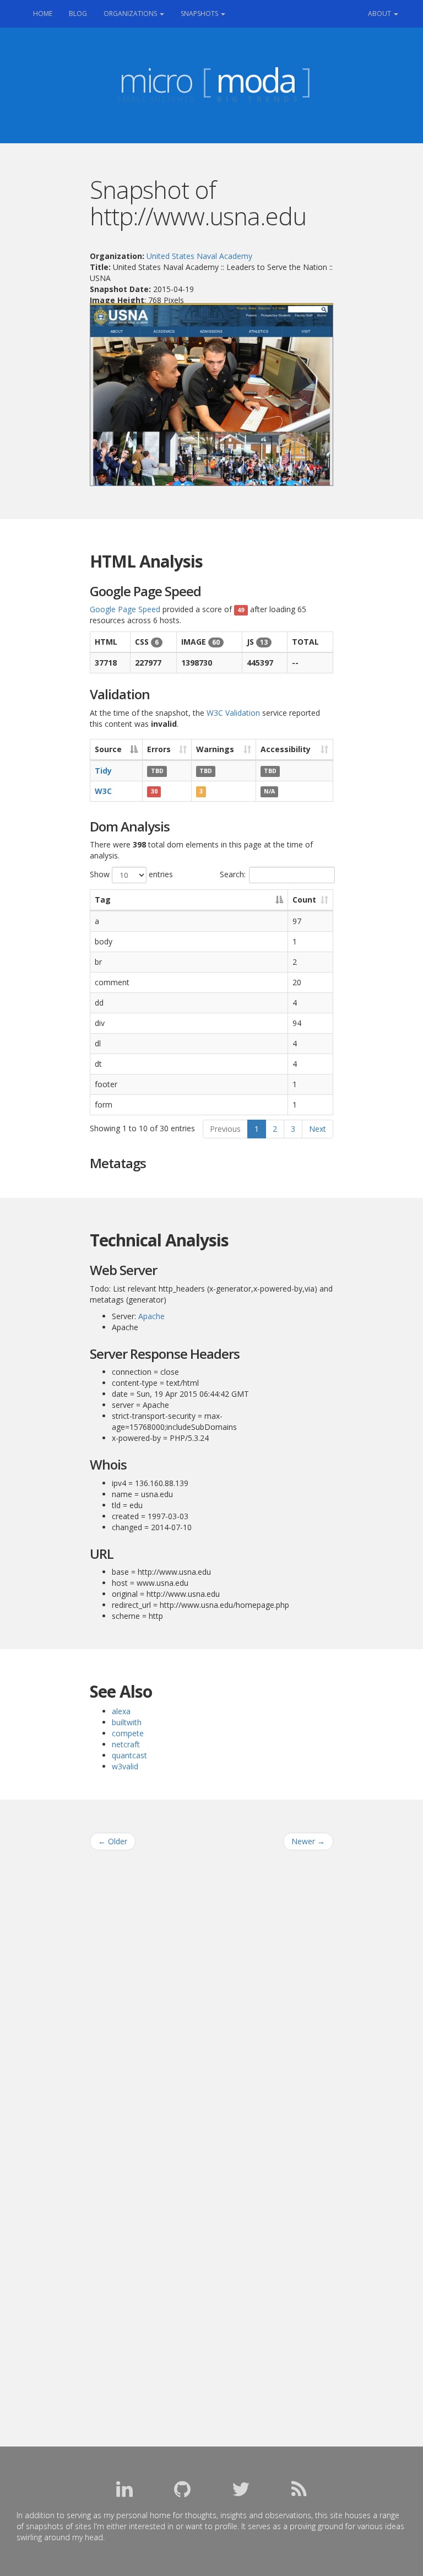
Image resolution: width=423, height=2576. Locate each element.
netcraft (126, 1744)
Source (108, 749)
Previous (225, 1129)
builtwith (127, 1722)
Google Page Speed (125, 609)
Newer (308, 1841)
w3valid (125, 1766)
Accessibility (286, 749)
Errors (159, 749)
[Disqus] (211, 1999)
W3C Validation (233, 713)
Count (304, 900)
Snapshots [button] (200, 13)
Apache (151, 1316)
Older (113, 1841)
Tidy (103, 771)
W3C (103, 791)
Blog (78, 13)
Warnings (215, 749)
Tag (103, 900)
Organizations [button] (131, 13)
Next (318, 1129)
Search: (233, 874)
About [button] (380, 13)
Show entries (131, 874)
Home (47, 13)
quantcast (129, 1755)
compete (128, 1733)
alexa (121, 1711)
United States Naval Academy (199, 256)
